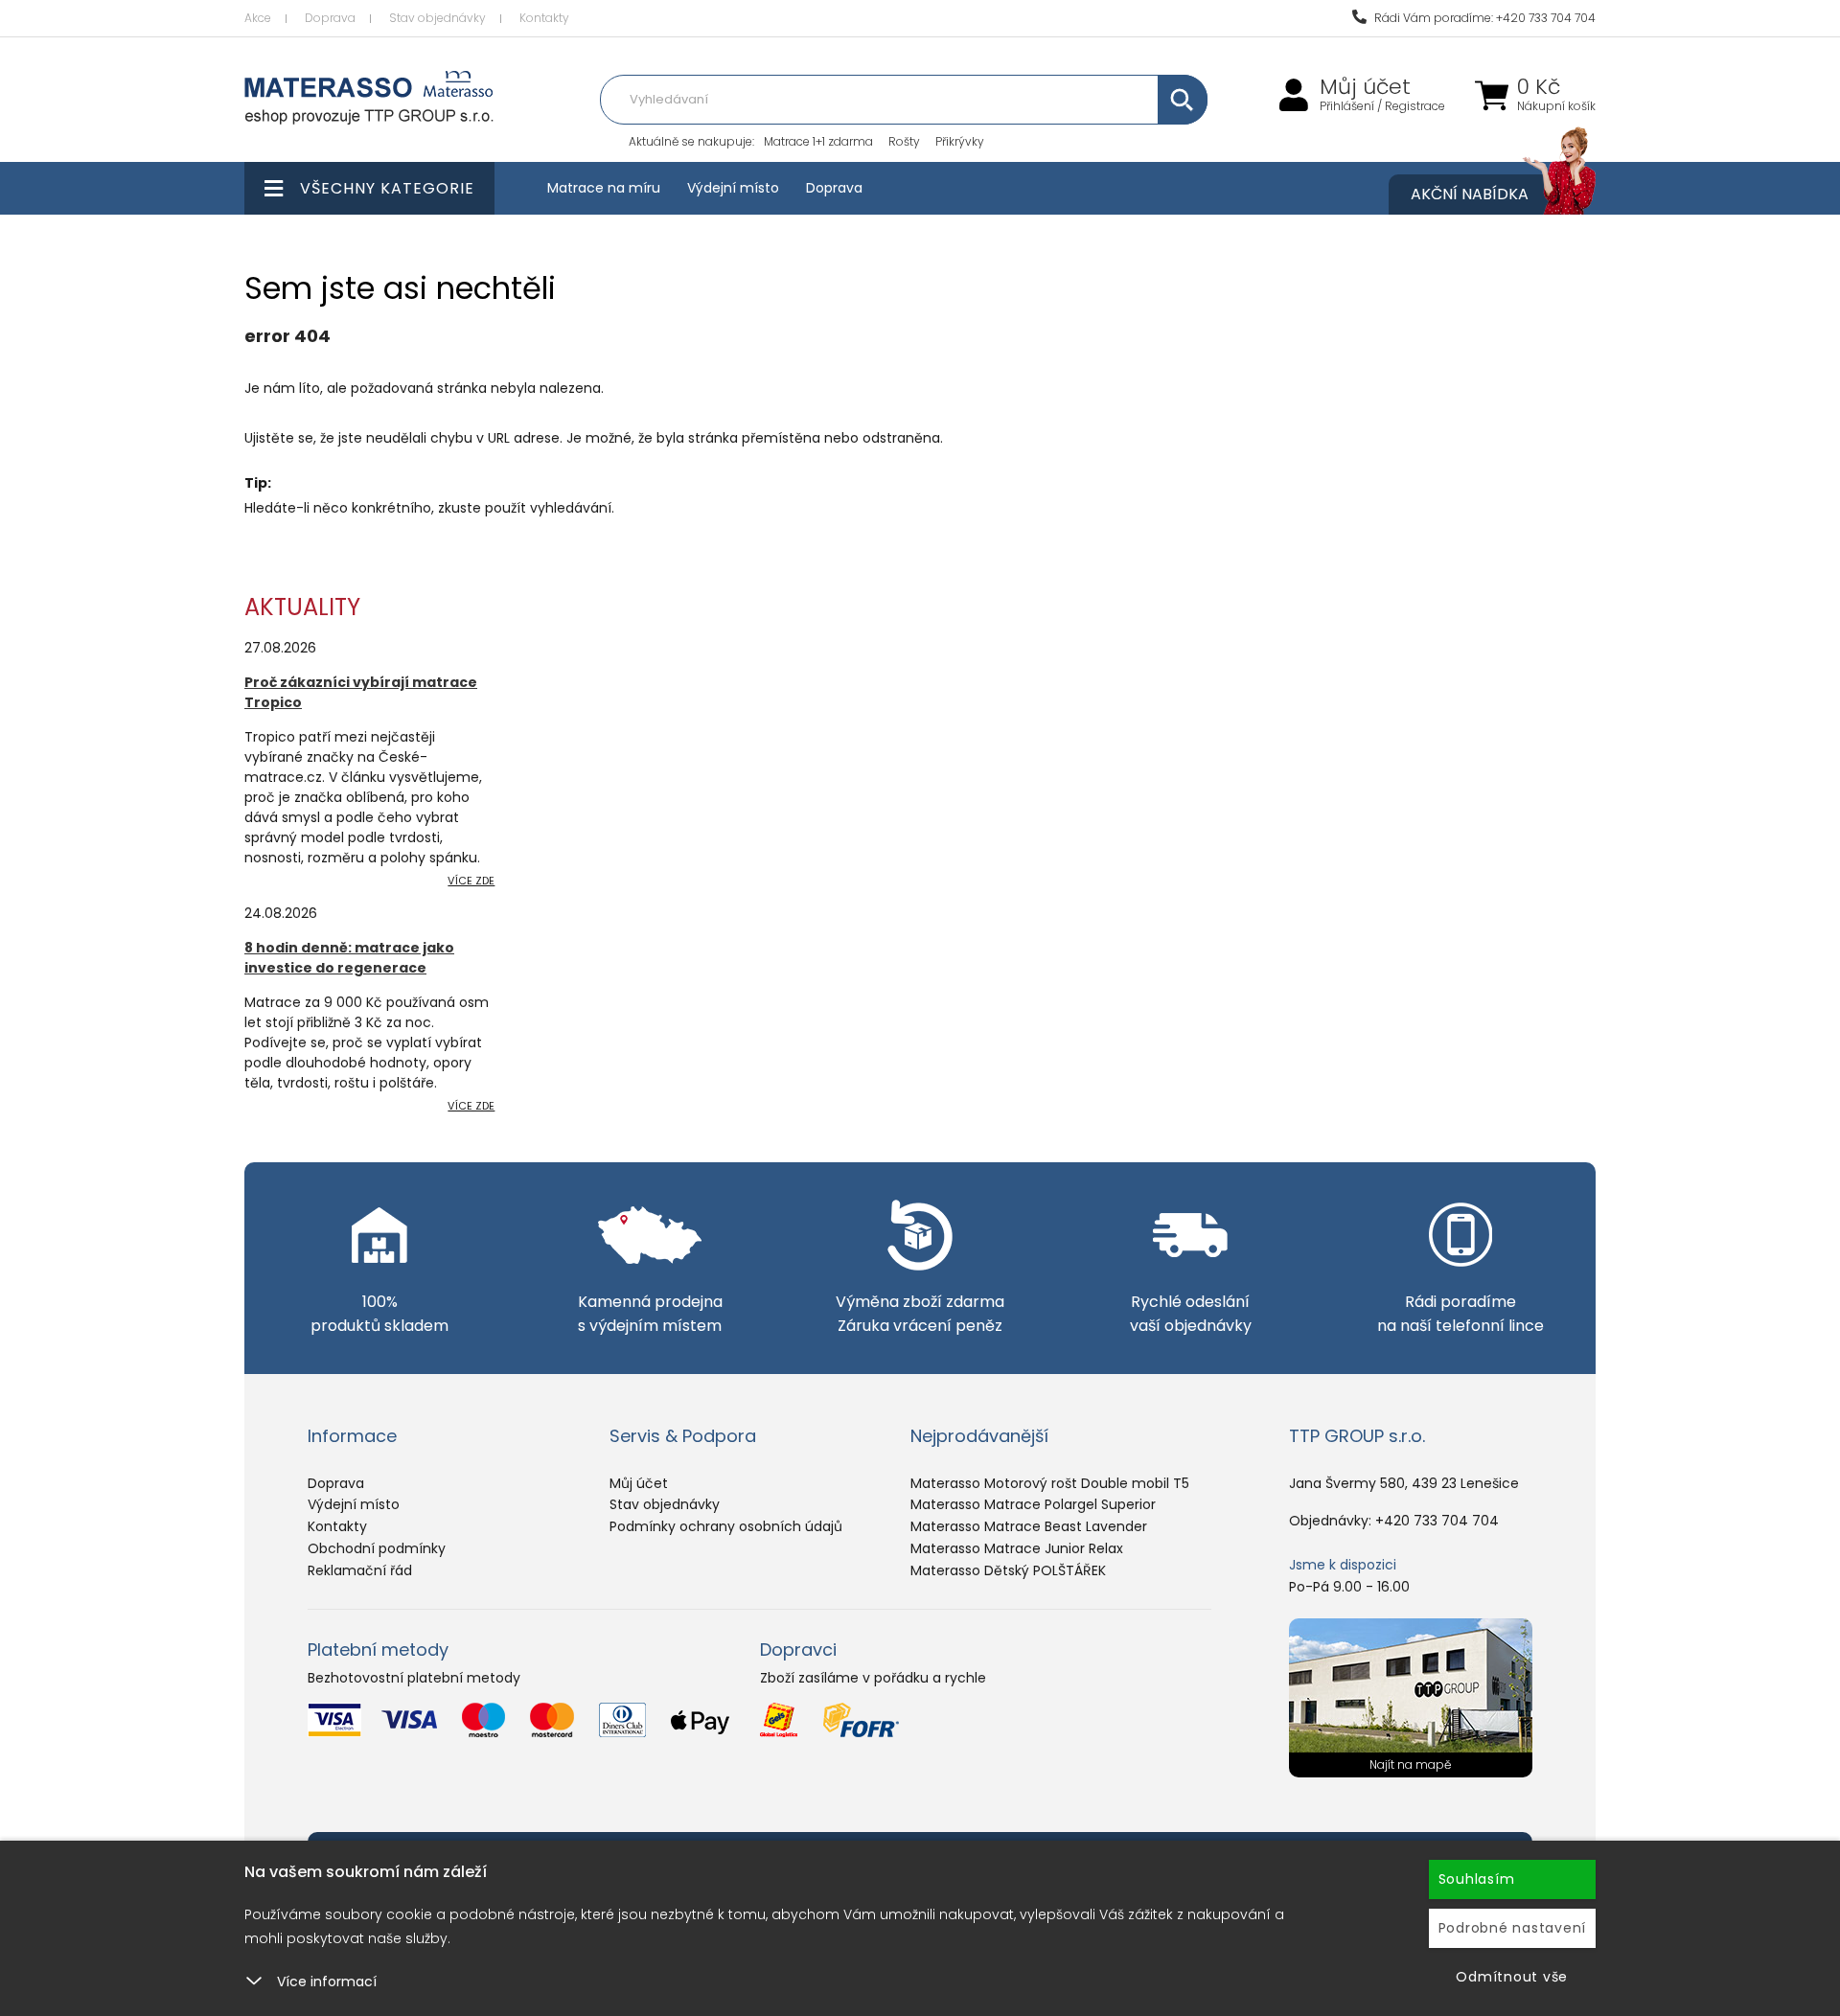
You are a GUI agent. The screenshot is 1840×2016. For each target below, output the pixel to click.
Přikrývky (960, 141)
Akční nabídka (1470, 194)
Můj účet (1365, 87)
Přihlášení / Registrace (1382, 106)
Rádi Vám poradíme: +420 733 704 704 (1483, 18)
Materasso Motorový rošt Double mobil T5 (1050, 1483)
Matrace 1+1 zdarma (818, 141)
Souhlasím (1477, 1879)
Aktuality (302, 607)
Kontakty (544, 18)
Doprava (330, 18)
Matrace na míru (604, 188)
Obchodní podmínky (377, 1548)
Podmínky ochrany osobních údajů (726, 1526)
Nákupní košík (1556, 106)
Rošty (904, 141)
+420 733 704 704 (1437, 1521)
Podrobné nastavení (1513, 1928)
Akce (258, 18)
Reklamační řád (360, 1570)
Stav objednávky (437, 18)
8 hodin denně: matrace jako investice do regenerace (349, 958)
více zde (471, 881)
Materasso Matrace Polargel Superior (1033, 1504)
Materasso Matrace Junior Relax (1017, 1548)
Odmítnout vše (1512, 1977)
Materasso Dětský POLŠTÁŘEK (1008, 1570)
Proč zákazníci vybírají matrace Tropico (361, 692)
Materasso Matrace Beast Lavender (1029, 1526)
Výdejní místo (733, 188)
